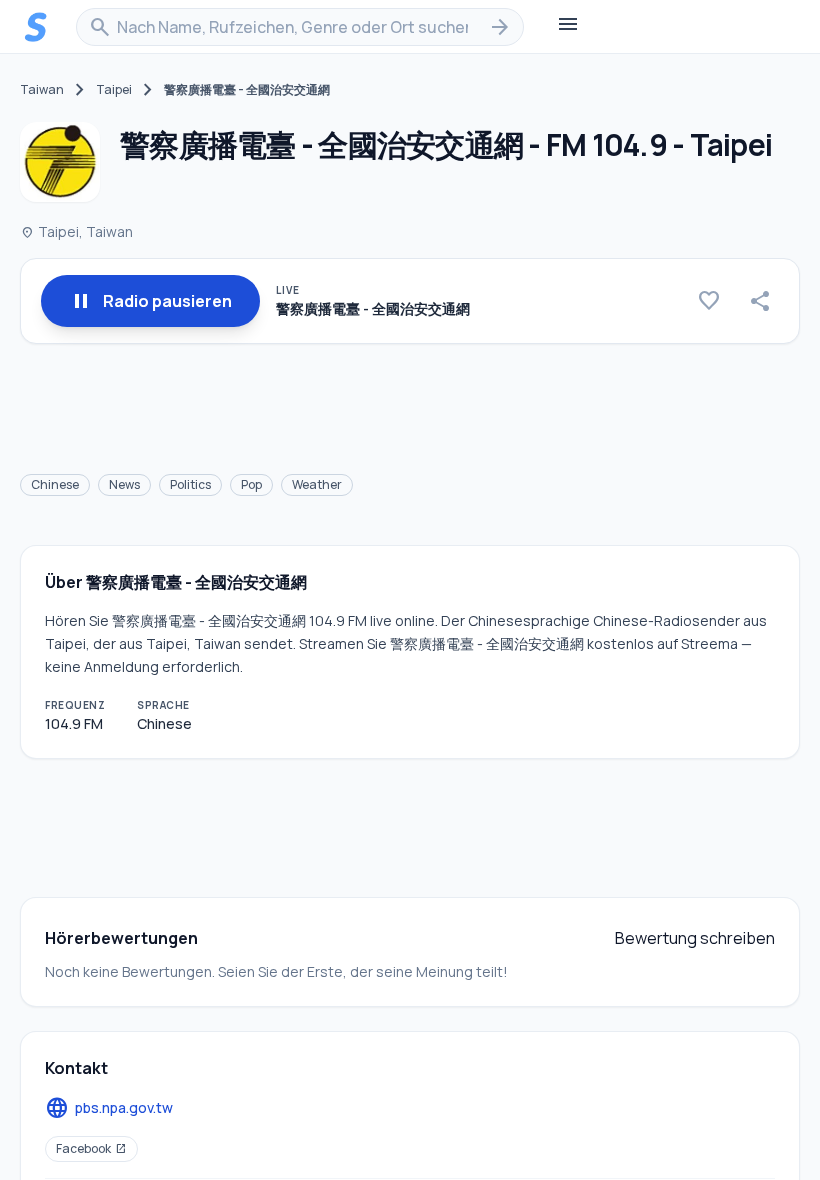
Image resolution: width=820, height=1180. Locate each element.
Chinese (55, 484)
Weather (317, 484)
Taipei (114, 90)
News (124, 484)
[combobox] (300, 27)
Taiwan (42, 90)
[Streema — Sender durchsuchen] (36, 27)
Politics (190, 484)
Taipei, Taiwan (76, 231)
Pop (251, 484)
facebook (91, 1148)
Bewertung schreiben (695, 938)
